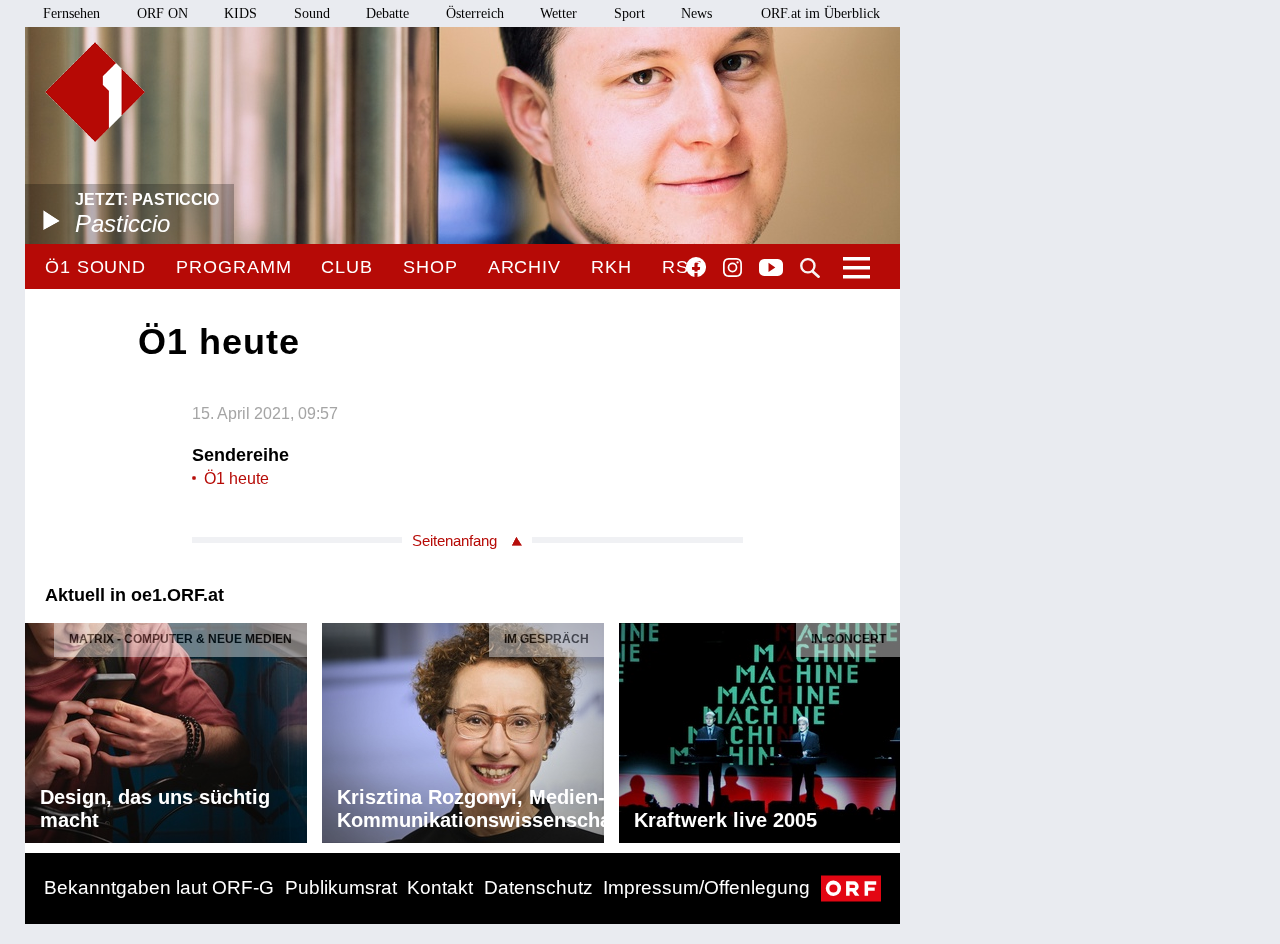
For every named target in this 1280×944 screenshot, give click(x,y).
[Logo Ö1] (95, 92)
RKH (611, 267)
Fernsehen (71, 13)
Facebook (696, 267)
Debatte (387, 13)
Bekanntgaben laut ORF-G (159, 887)
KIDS (240, 13)
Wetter (558, 13)
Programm (233, 267)
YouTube (771, 269)
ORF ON (162, 13)
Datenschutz (538, 887)
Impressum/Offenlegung (706, 887)
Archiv (524, 267)
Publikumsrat (341, 887)
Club (347, 267)
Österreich (475, 13)
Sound (312, 13)
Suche (810, 268)
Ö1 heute (236, 478)
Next (884, 728)
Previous (41, 728)
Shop (430, 267)
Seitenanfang (454, 540)
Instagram (732, 268)
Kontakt (440, 887)
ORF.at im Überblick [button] (820, 13)
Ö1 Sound (95, 267)
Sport (629, 13)
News (696, 13)
